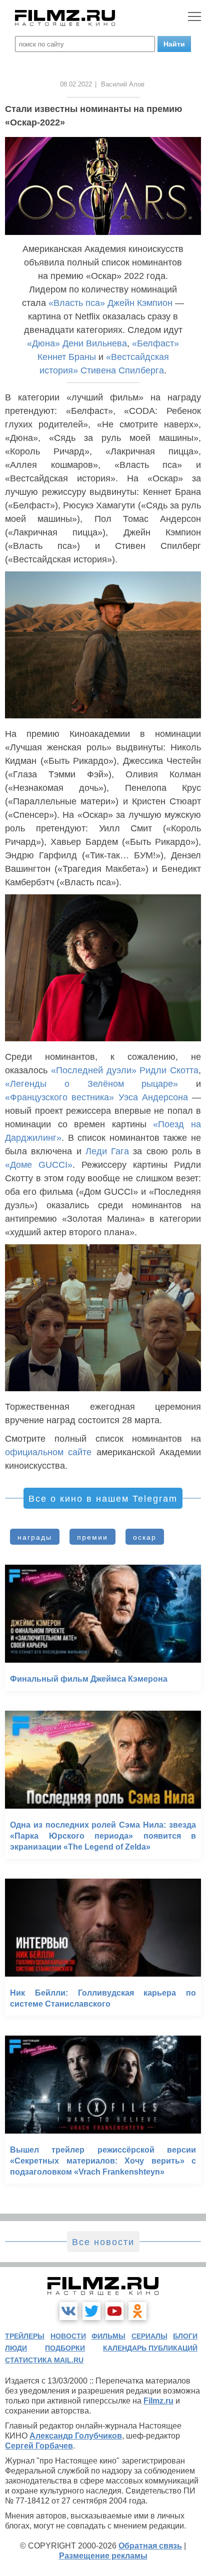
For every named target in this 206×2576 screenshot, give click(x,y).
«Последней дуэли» (94, 1070)
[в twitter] (91, 2311)
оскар (145, 1537)
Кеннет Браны (67, 357)
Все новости (103, 2242)
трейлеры (25, 2336)
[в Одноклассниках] (137, 2311)
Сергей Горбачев (39, 2446)
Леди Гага (107, 1151)
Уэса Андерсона (153, 1097)
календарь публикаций (150, 2348)
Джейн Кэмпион (140, 303)
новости (68, 2336)
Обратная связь (150, 2546)
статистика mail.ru (44, 2360)
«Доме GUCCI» (39, 1165)
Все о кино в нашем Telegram (103, 1499)
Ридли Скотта (169, 1070)
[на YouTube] (114, 2311)
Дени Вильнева (95, 343)
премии (92, 1537)
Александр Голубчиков (76, 2436)
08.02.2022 (76, 84)
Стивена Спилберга (122, 370)
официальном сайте (48, 1452)
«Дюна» (43, 343)
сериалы (149, 2336)
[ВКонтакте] (68, 2311)
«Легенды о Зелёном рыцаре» (91, 1084)
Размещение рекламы (103, 2556)
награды (35, 1537)
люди (16, 2348)
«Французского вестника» (59, 1097)
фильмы (108, 2336)
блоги (185, 2336)
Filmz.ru (158, 2401)
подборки (65, 2348)
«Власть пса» (77, 303)
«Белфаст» (155, 343)
